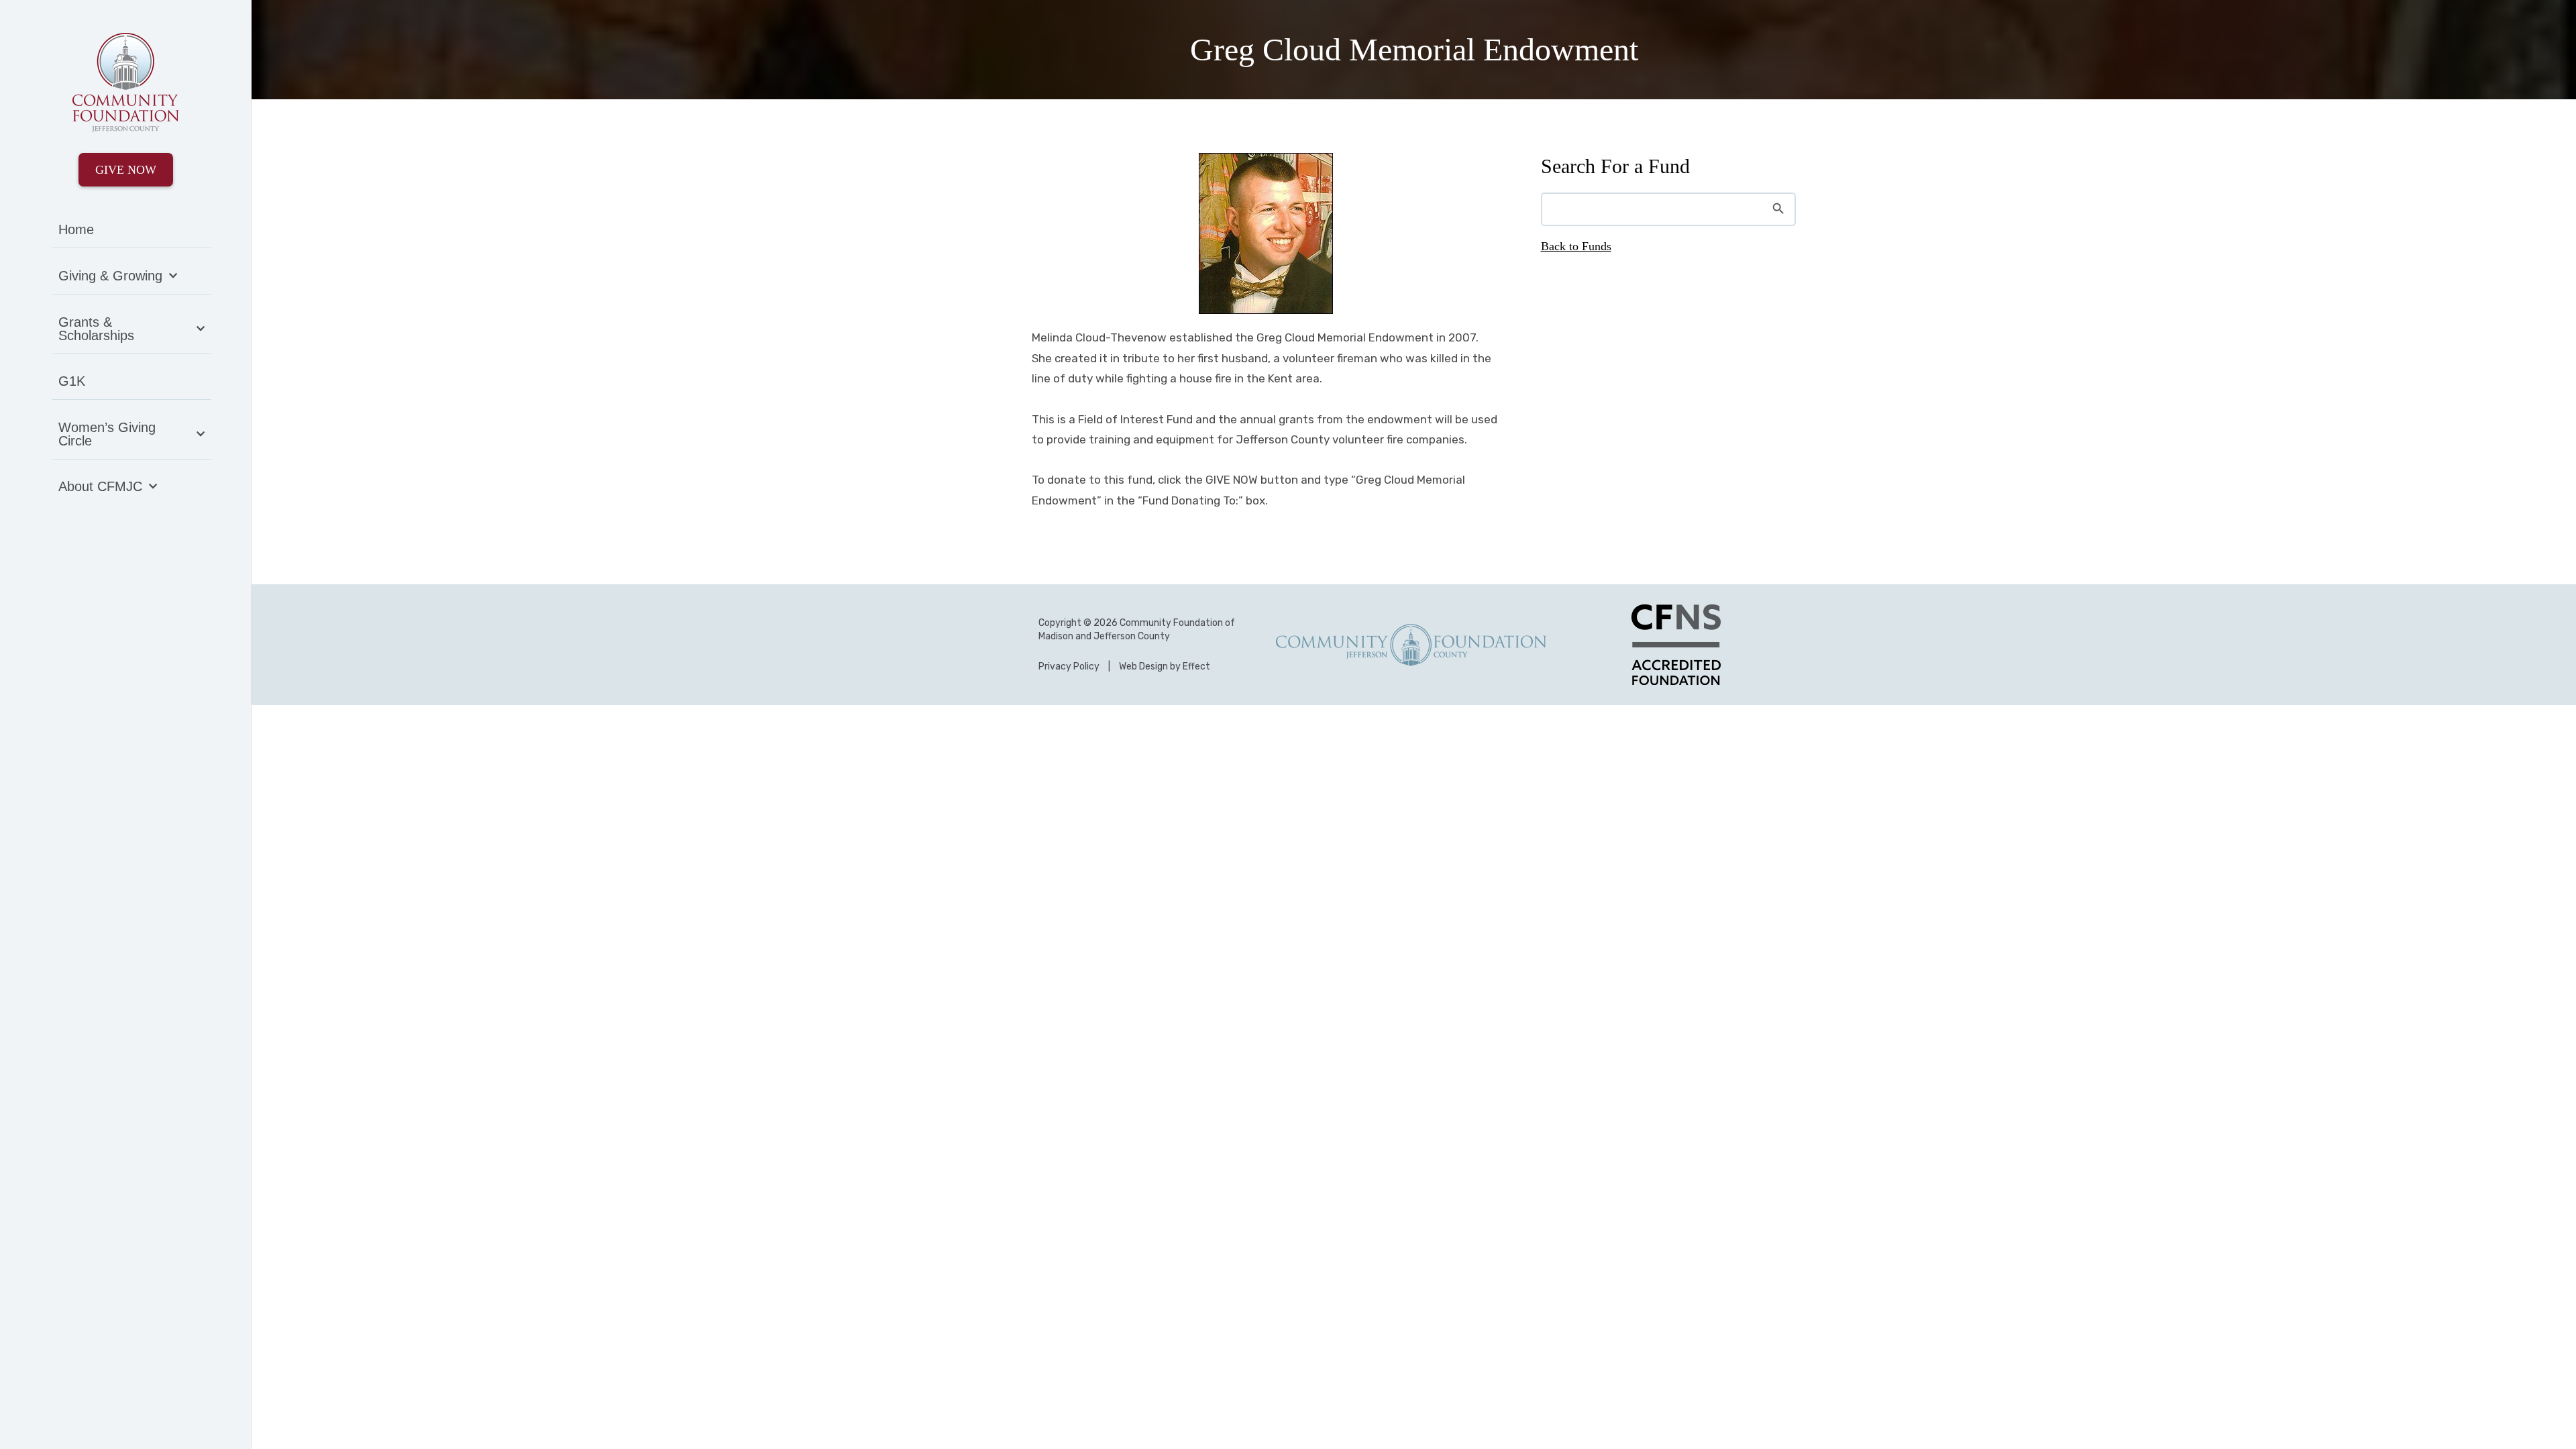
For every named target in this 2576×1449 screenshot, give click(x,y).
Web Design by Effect (1165, 666)
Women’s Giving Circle (107, 434)
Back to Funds (1576, 246)
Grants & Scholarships (96, 329)
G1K (72, 381)
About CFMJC (100, 486)
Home (76, 229)
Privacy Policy (1069, 666)
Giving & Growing (110, 276)
